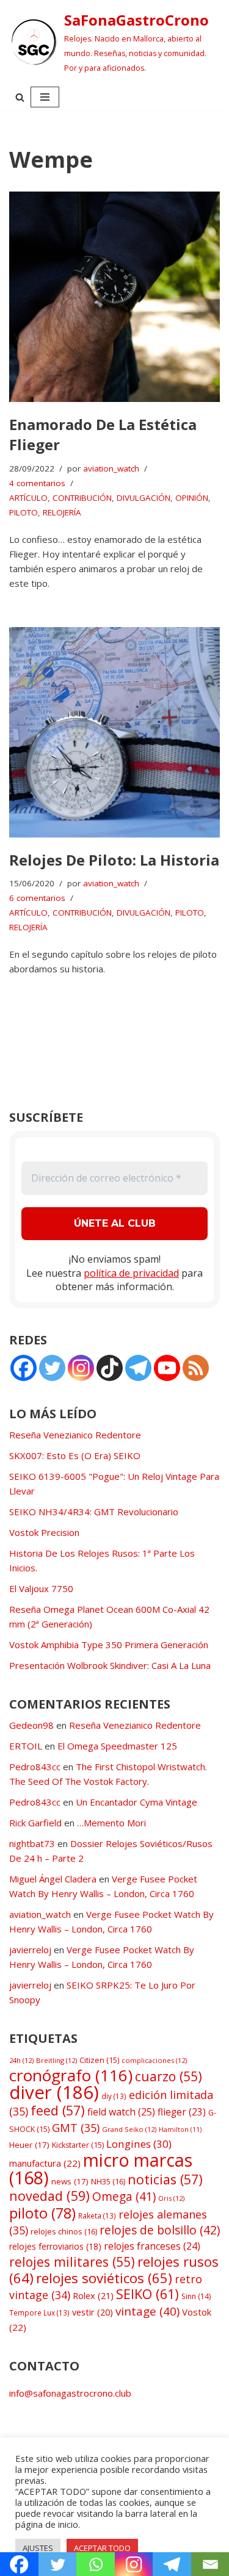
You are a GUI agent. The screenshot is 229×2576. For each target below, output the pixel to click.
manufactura (45, 2163)
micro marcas (101, 2169)
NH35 (108, 2181)
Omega (124, 2197)
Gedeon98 (31, 1725)
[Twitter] (52, 1368)
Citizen (99, 2060)
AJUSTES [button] (38, 2548)
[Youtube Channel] (167, 1368)
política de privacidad (131, 1273)
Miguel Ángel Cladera (53, 1879)
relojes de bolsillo (160, 2230)
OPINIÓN (192, 498)
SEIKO (147, 2294)
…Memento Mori (111, 1823)
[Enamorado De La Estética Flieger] (114, 297)
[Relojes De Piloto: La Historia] (114, 732)
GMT (76, 2128)
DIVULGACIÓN (144, 498)
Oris (171, 2198)
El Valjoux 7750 (41, 1588)
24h (21, 2060)
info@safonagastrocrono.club (70, 2393)
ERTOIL (26, 1746)
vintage (147, 2311)
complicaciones (154, 2060)
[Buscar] (20, 97)
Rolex (93, 2295)
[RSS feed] (196, 1368)
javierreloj (30, 1950)
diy (114, 2096)
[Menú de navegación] (45, 97)
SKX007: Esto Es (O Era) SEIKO (75, 1455)
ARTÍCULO (28, 498)
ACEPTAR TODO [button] (102, 2548)
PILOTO (24, 512)
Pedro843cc (35, 1767)
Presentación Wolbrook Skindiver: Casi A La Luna (110, 1665)
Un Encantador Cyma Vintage (136, 1802)
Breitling (56, 2060)
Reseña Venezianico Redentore (75, 1435)
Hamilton (180, 2129)
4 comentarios (37, 483)
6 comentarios (37, 898)
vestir (93, 2312)
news (70, 2181)
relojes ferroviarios (55, 2246)
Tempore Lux (39, 2312)
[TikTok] (110, 1368)
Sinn (196, 2296)
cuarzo (169, 2076)
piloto (42, 2213)
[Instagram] (81, 1368)
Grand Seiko (129, 2129)
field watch (121, 2112)
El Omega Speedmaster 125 (117, 1746)
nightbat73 (32, 1843)
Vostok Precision (44, 1532)
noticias (165, 2179)
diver (54, 2092)
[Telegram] (138, 1368)
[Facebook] (24, 1368)
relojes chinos (64, 2231)
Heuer (29, 2145)
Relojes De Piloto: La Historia (114, 860)
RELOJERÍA (62, 512)
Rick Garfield (35, 1823)
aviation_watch (111, 468)
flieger (182, 2112)
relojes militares (72, 2262)
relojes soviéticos (104, 2278)
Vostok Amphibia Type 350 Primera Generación (109, 1645)
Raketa (97, 2215)
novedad (49, 2196)
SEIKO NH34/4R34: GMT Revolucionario (94, 1512)
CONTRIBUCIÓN (82, 498)
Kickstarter (78, 2145)
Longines (139, 2144)
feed (58, 2110)
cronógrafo (71, 2075)
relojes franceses (152, 2246)
